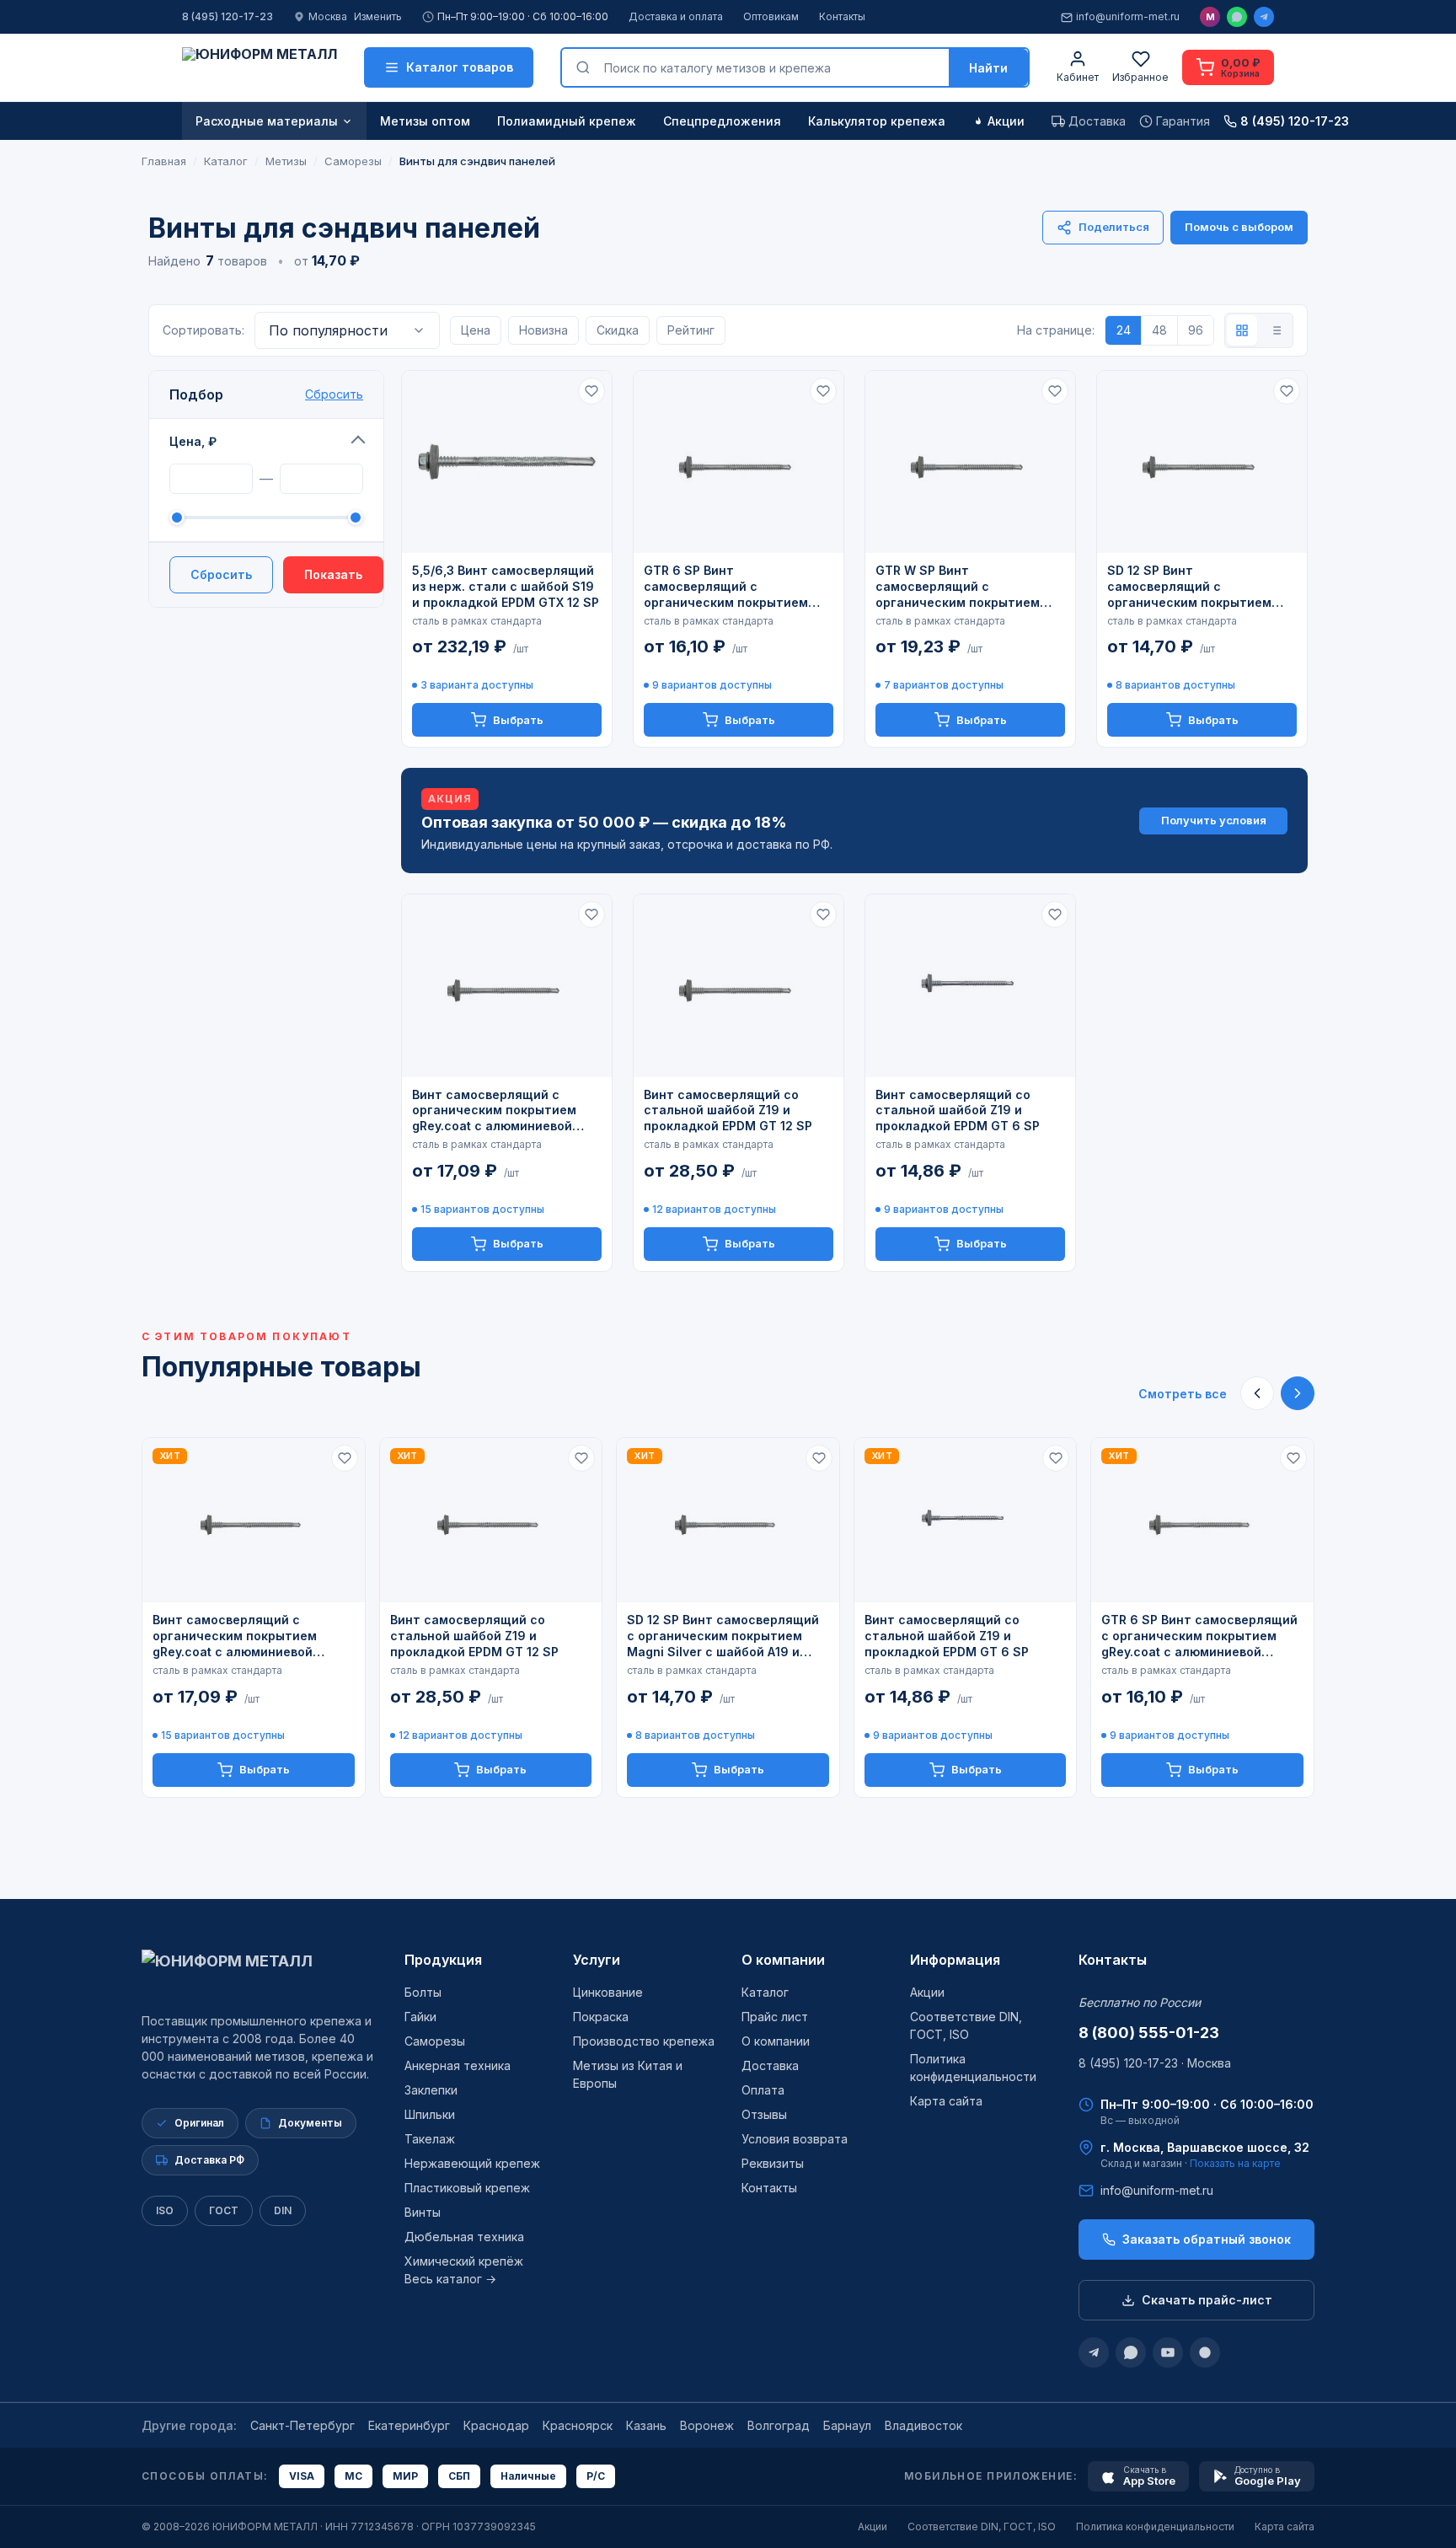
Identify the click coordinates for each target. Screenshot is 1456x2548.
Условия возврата (795, 2139)
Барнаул (847, 2425)
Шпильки (430, 2114)
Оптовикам (771, 16)
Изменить (378, 16)
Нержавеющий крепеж (472, 2163)
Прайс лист (775, 2017)
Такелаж (430, 2139)
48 (1159, 330)
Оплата (763, 2090)
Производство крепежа (644, 2041)
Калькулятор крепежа (877, 121)
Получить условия (1214, 820)
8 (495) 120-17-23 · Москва (1155, 2063)
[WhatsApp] (1237, 17)
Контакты (842, 16)
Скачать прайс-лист (1207, 2300)
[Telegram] (1264, 17)
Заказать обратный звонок (1207, 2239)
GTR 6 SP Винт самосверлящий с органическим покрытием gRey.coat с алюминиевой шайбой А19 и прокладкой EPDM (726, 587)
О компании (783, 1960)
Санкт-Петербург (302, 2425)
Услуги (597, 1960)
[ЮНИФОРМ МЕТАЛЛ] (260, 67)
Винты (423, 2212)
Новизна (543, 330)
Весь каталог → (450, 2279)
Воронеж (707, 2425)
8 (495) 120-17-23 (227, 16)
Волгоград (779, 2425)
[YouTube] (1168, 2352)
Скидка (618, 330)
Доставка (770, 2065)
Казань (646, 2425)
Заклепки (431, 2090)
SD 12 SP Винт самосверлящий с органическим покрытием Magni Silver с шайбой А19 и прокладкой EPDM (1194, 587)
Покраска (601, 2017)
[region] (728, 1617)
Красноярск (578, 2425)
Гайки (420, 2017)
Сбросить (334, 394)
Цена (476, 330)
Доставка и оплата (676, 16)
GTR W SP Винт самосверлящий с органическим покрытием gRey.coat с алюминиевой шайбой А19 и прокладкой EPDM (958, 587)
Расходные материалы (267, 121)
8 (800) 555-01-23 (1149, 2033)
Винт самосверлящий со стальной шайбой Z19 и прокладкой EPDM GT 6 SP (958, 1110)
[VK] (1205, 2352)
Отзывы (764, 2114)
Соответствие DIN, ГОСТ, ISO (982, 2527)
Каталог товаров (460, 67)
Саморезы (435, 2041)
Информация (955, 1960)
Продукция (443, 1960)
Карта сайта (946, 2101)
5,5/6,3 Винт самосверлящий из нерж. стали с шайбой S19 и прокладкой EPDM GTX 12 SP (506, 586)
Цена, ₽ (193, 441)
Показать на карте (1235, 2163)
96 (1196, 330)
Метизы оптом (425, 121)
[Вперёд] (1298, 1393)
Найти (988, 68)
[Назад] (1257, 1393)
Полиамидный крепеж (567, 121)
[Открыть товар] (507, 462)
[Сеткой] (1242, 330)
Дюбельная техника (464, 2237)
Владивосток (923, 2425)
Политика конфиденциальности (1155, 2527)
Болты (423, 1992)
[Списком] (1276, 330)
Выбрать (518, 720)
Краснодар (496, 2425)
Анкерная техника (458, 2065)
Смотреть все (1183, 1394)
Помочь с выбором (1239, 227)
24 (1124, 330)
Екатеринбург (409, 2425)
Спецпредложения (722, 121)
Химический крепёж (464, 2261)
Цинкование (608, 1992)
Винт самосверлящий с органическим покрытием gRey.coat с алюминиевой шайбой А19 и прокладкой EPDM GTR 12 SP (494, 1111)
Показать (333, 574)
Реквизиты (773, 2163)
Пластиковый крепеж (467, 2188)
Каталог (765, 1992)
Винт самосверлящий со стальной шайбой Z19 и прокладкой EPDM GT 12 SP (728, 1110)
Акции (1006, 121)
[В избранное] (591, 391)
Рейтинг (691, 330)
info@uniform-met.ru (1128, 16)
